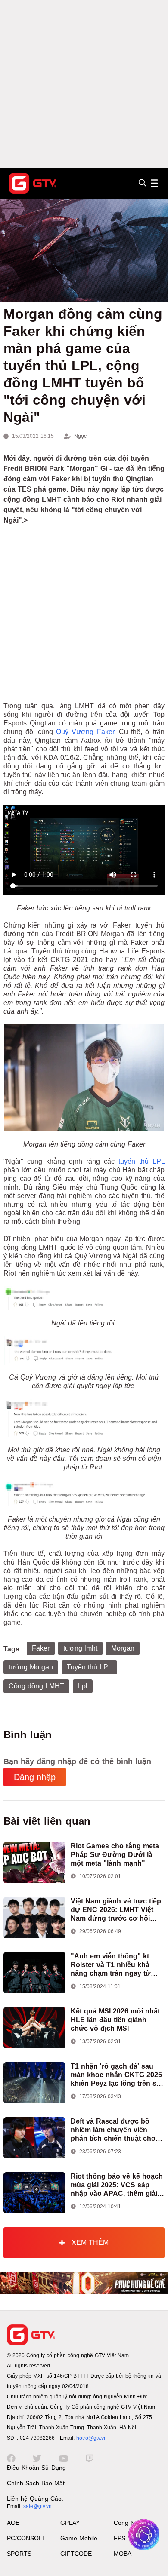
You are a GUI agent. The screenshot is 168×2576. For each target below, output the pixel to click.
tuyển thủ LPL (142, 1161)
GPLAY (70, 2523)
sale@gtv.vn (37, 2506)
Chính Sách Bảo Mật (36, 2483)
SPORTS (19, 2554)
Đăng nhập (35, 1777)
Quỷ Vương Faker (85, 732)
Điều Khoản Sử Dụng (36, 2468)
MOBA (123, 2554)
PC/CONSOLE (26, 2538)
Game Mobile (79, 2538)
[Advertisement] (84, 84)
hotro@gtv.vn (92, 2438)
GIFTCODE (76, 2554)
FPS (120, 2538)
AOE (13, 2523)
